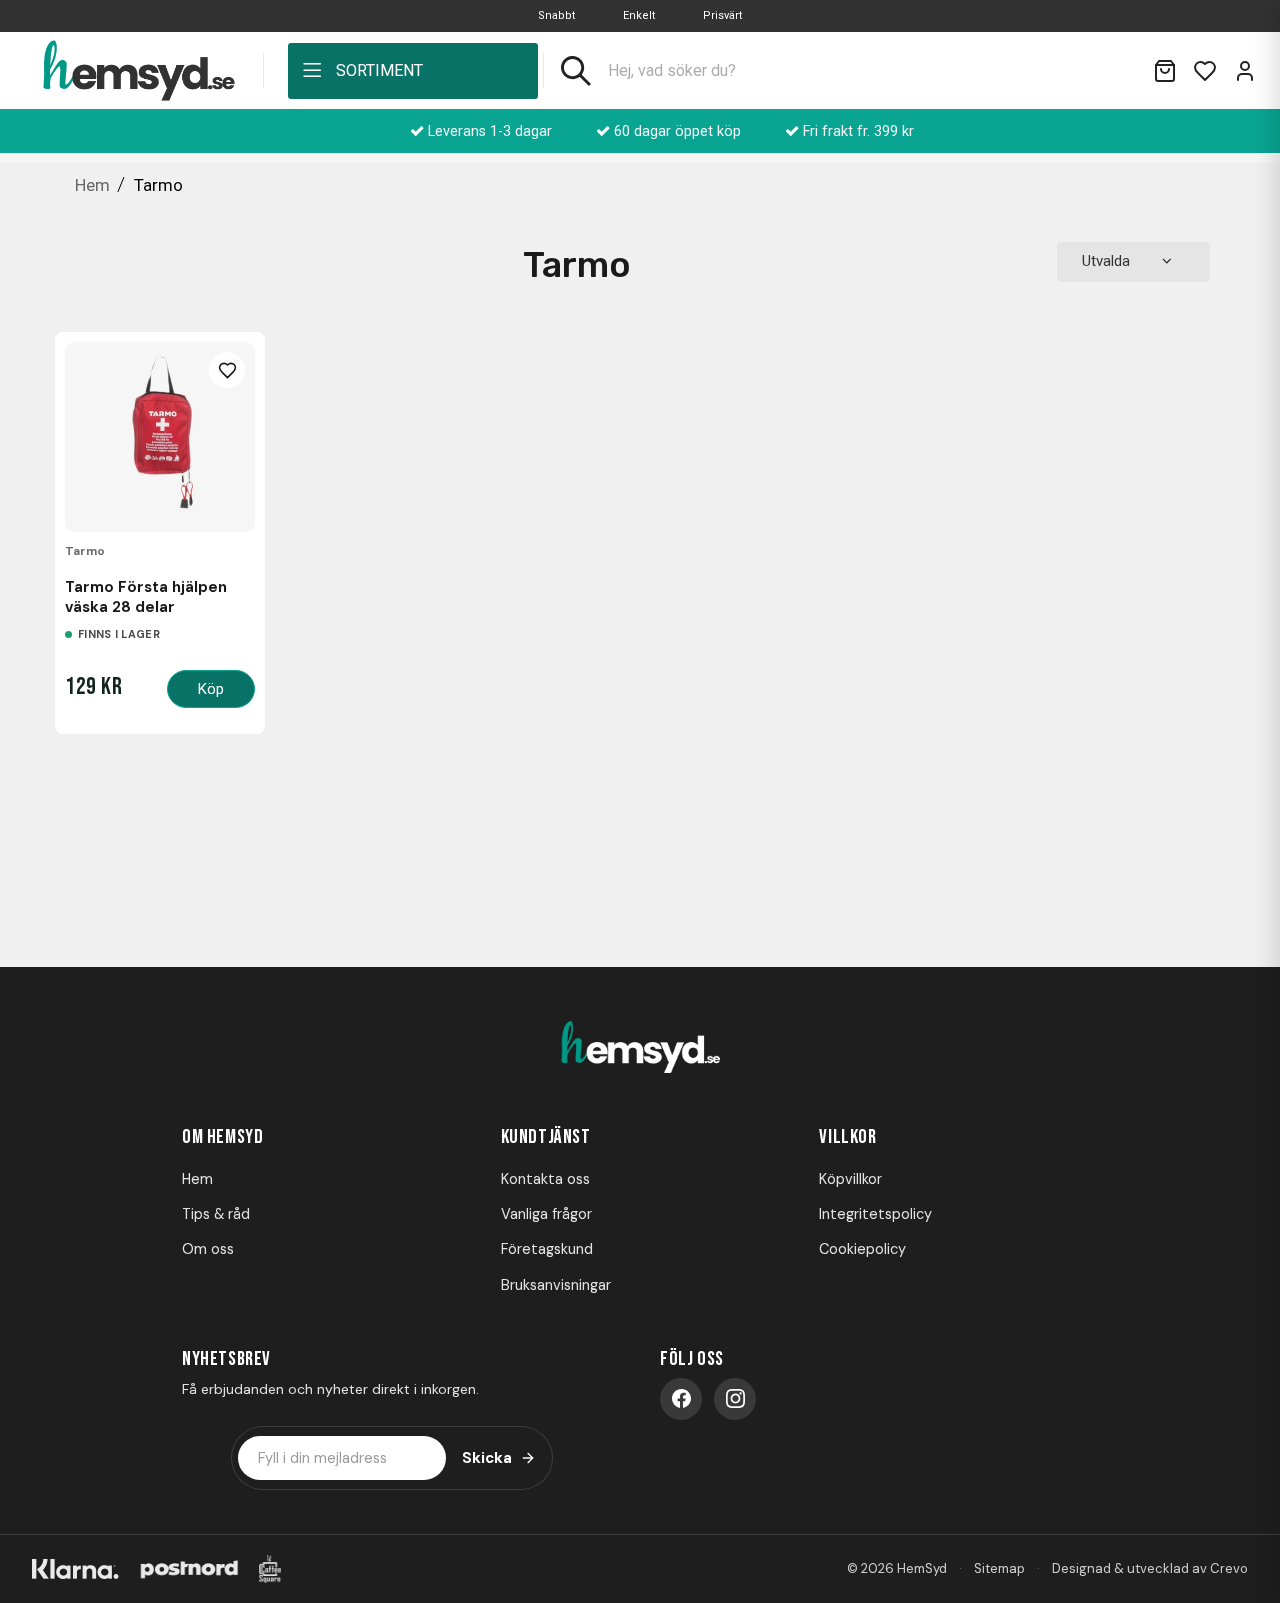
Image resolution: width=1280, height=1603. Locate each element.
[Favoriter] (1205, 71)
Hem (197, 1179)
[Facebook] (681, 1399)
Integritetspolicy (875, 1214)
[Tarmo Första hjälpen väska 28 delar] (160, 437)
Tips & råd (216, 1214)
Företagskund (547, 1249)
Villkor (847, 1137)
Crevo (1229, 1568)
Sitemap (999, 1568)
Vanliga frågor (546, 1214)
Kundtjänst (546, 1137)
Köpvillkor (850, 1179)
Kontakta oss (545, 1179)
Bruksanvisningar (556, 1285)
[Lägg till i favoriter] (227, 370)
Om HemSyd (222, 1137)
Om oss (208, 1249)
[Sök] (576, 71)
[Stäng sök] (1113, 71)
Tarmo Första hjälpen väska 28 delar (146, 597)
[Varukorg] (1165, 71)
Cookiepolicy (862, 1249)
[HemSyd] (640, 1048)
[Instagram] (735, 1399)
